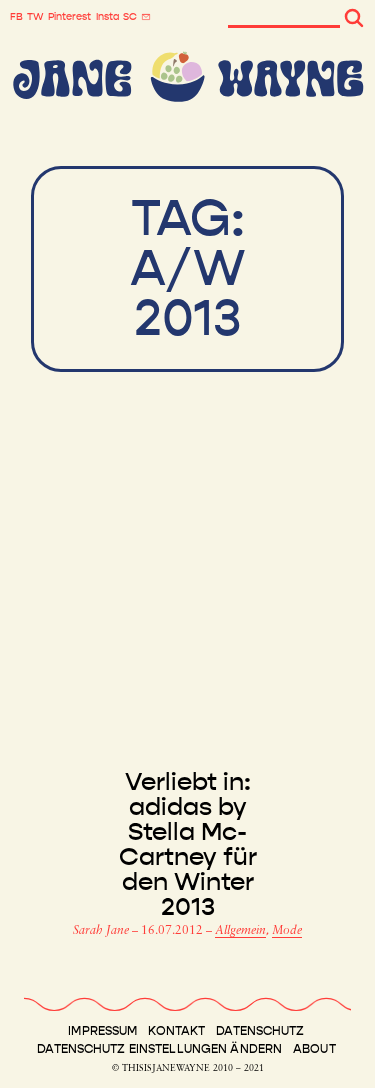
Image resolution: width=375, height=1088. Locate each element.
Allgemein (240, 931)
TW (35, 17)
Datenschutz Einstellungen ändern (159, 1049)
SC (130, 17)
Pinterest (69, 17)
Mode (287, 931)
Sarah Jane (102, 931)
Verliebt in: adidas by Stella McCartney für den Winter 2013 (188, 845)
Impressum (102, 1031)
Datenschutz (260, 1031)
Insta (107, 17)
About (314, 1049)
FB (16, 17)
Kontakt (176, 1031)
